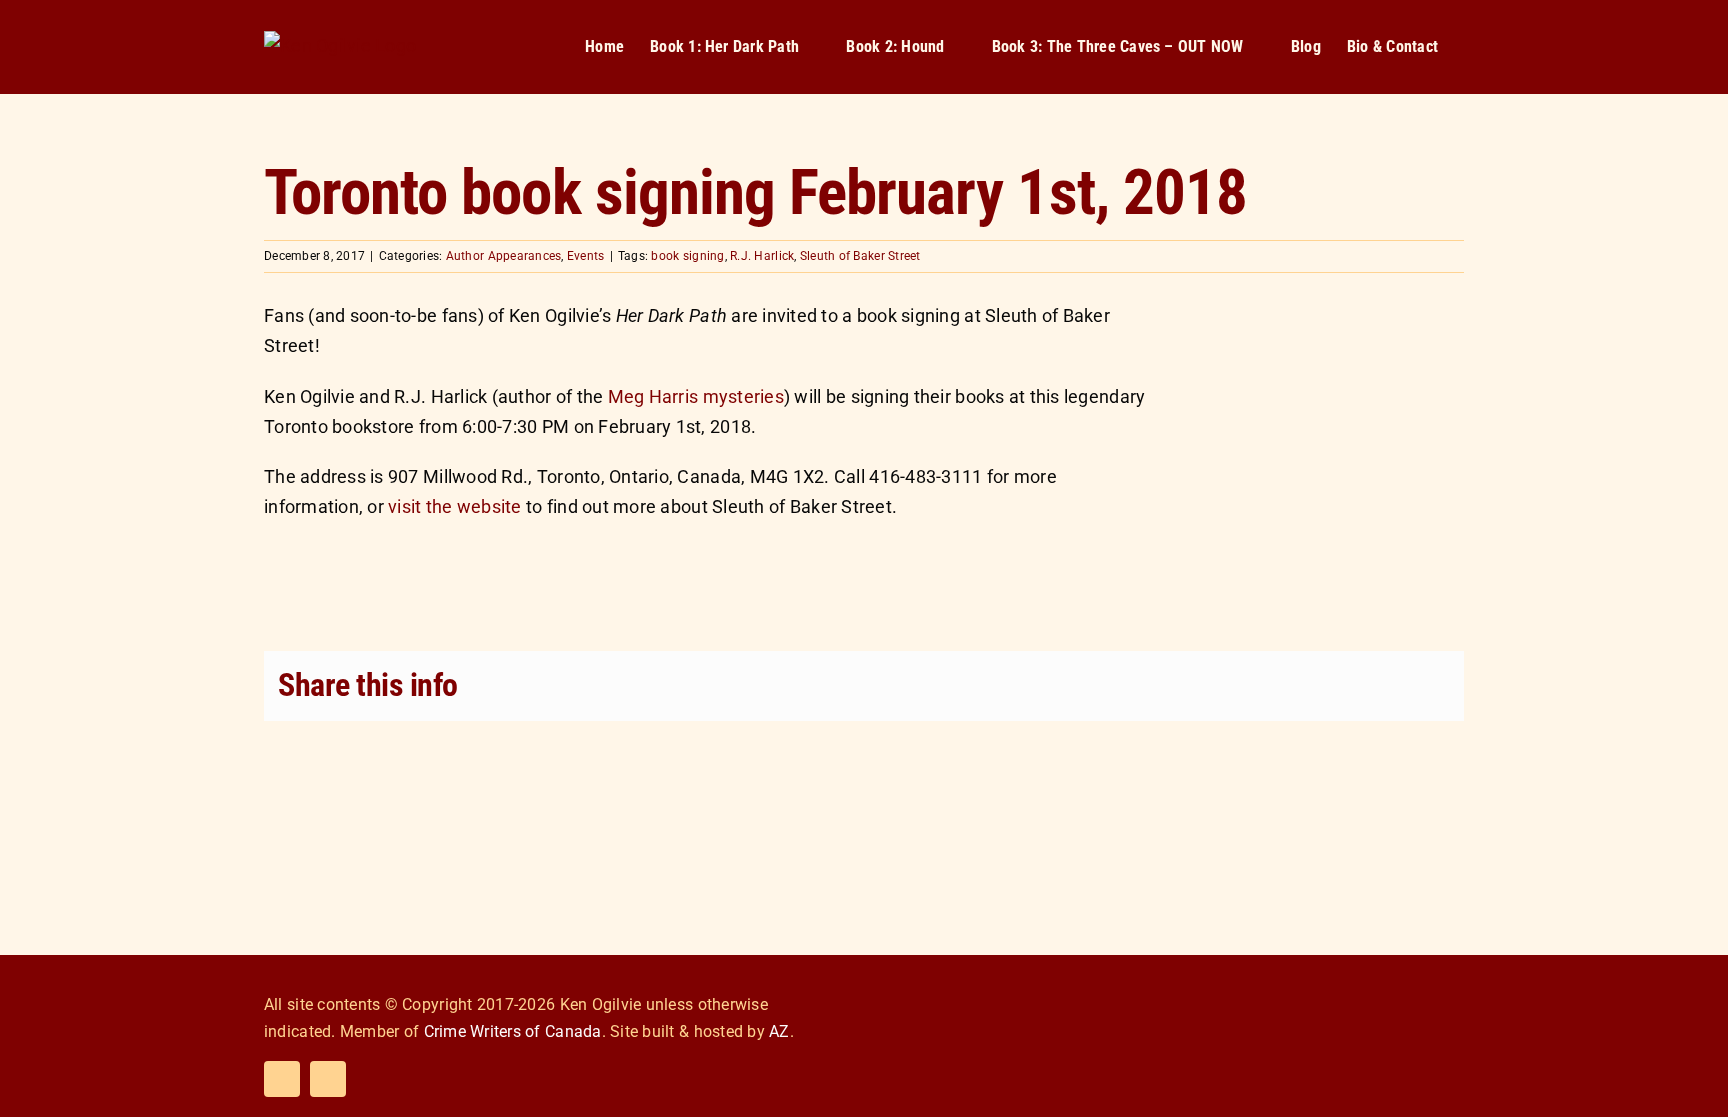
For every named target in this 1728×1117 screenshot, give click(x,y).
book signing (687, 256)
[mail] (328, 1079)
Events (586, 256)
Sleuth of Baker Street (860, 256)
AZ (779, 1031)
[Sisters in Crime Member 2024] (1404, 983)
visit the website (455, 507)
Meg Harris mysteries (696, 397)
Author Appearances (504, 256)
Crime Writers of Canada (513, 1031)
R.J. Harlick (762, 256)
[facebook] (282, 1079)
